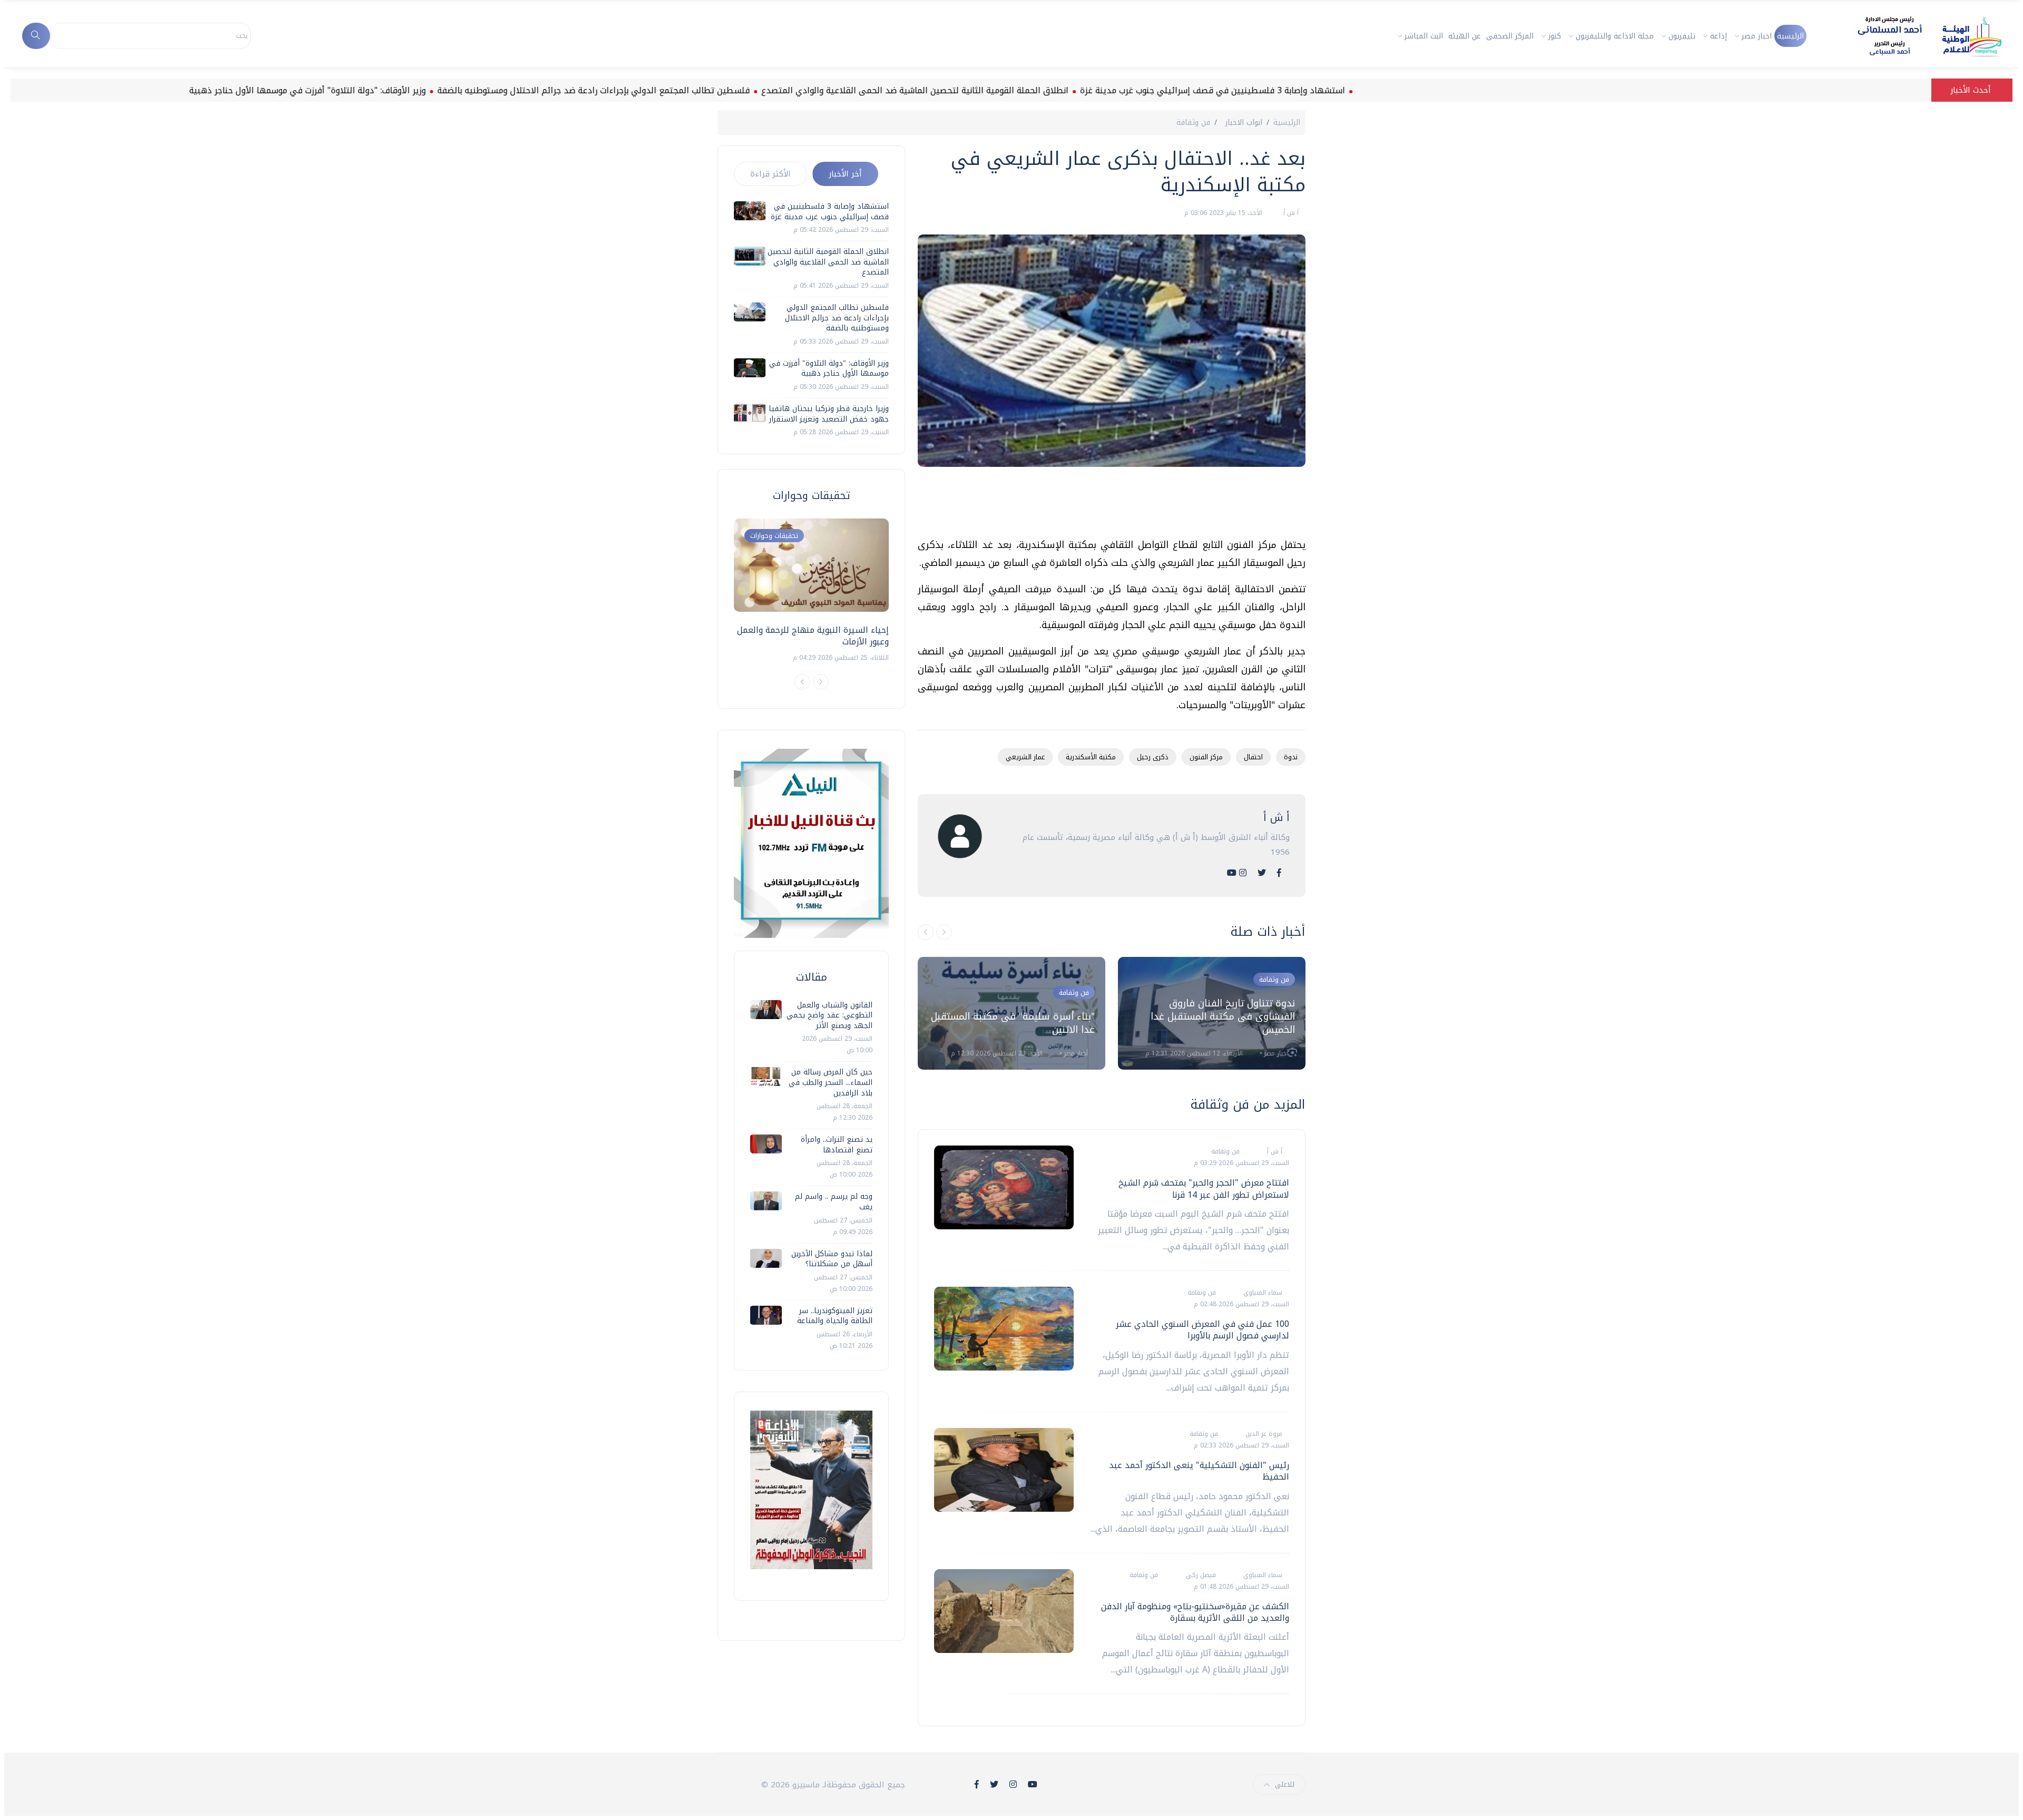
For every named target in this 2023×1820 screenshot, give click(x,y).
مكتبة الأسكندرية (1091, 757)
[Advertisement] (1114, 506)
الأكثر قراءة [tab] (770, 174)
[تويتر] (1262, 873)
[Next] (821, 682)
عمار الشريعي (1025, 757)
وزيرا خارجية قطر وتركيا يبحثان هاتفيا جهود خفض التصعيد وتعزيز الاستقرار (829, 414)
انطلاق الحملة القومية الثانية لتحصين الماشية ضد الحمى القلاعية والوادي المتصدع (998, 90)
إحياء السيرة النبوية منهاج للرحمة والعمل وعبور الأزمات (813, 636)
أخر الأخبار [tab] (845, 174)
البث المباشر (1424, 36)
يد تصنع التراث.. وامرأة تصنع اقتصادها (837, 1145)
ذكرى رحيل (1153, 757)
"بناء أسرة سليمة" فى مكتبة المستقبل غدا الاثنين (1013, 1023)
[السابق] (926, 932)
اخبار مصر (1757, 36)
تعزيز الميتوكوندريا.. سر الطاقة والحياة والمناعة (835, 1316)
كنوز (1555, 36)
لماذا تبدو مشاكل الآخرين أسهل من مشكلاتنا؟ (832, 1259)
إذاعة (1718, 36)
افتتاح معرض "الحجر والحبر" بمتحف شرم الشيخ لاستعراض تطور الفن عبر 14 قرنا (1204, 1188)
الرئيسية (1790, 36)
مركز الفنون (1206, 757)
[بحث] (36, 36)
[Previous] (802, 682)
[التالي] (944, 932)
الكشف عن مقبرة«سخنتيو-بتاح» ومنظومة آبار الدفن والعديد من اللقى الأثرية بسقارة (1195, 1612)
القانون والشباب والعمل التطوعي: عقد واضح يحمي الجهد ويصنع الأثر (829, 1015)
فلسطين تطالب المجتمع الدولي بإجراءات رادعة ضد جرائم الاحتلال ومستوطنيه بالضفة (676, 90)
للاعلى (1285, 1784)
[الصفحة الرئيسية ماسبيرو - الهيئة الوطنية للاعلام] (1917, 36)
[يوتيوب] (1232, 873)
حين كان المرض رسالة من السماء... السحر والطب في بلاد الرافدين (831, 1082)
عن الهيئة (1465, 36)
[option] (1011, 1013)
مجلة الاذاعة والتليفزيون (1615, 36)
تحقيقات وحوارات (774, 536)
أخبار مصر (1075, 1053)
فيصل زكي (1200, 1575)
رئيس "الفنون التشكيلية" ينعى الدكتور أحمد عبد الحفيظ (1199, 1471)
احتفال (1253, 757)
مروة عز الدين (1263, 1434)
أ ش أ (1290, 213)
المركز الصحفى (1510, 36)
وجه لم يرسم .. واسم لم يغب (834, 1202)
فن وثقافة (1193, 123)
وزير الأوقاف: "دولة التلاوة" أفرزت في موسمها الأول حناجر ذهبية (390, 90)
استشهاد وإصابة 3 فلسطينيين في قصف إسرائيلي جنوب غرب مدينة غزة (1295, 90)
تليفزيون (1682, 36)
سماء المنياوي (1262, 1293)
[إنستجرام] (1243, 873)
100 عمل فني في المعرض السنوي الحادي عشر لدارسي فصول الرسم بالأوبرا (1202, 1330)
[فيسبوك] (1279, 873)
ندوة (1291, 757)
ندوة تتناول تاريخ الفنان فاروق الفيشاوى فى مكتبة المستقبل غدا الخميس (1223, 1016)
